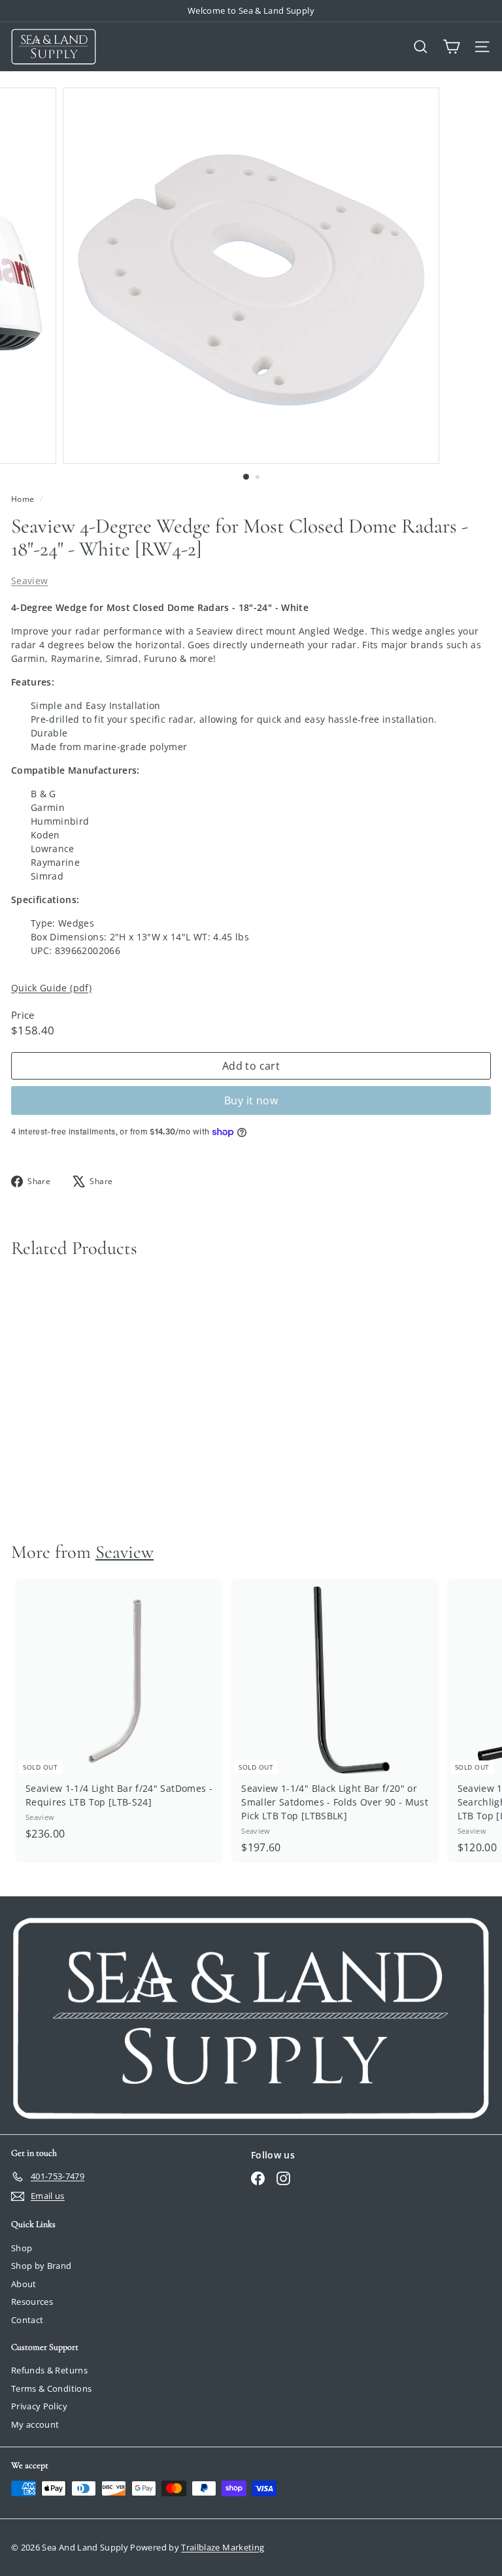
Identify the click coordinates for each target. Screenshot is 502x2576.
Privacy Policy (39, 2406)
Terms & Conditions (51, 2388)
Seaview (29, 581)
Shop (22, 2248)
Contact (27, 2320)
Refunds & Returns (49, 2370)
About (24, 2284)
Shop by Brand (42, 2266)
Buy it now (251, 1100)
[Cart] (451, 47)
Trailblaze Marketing (223, 2547)
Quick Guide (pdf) (51, 988)
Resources (32, 2302)
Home (24, 499)
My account (35, 2424)
